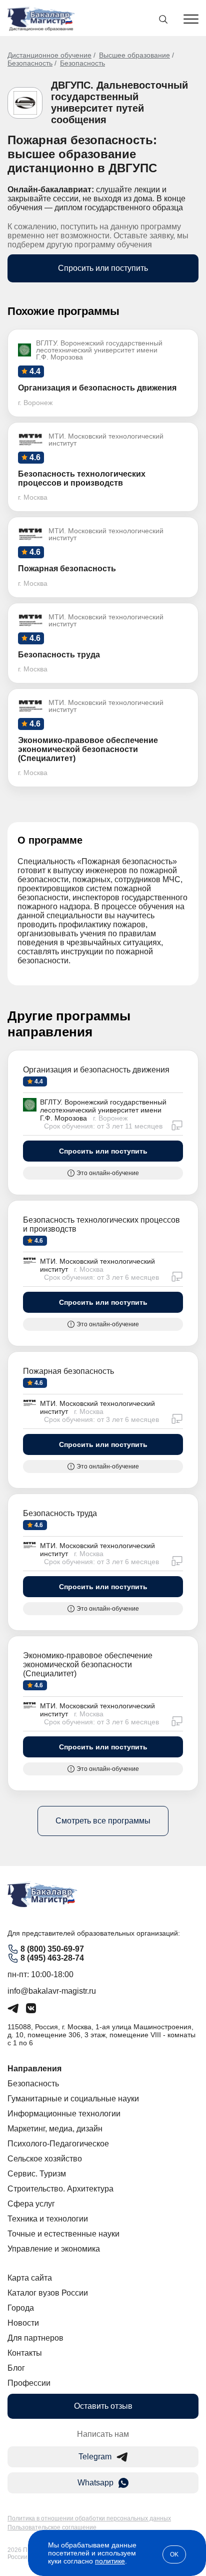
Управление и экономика (54, 2249)
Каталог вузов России (48, 2293)
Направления (34, 2069)
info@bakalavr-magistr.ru (52, 1991)
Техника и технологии (48, 2219)
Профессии (29, 2383)
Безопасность (30, 63)
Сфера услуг (31, 2204)
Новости (23, 2323)
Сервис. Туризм (37, 2174)
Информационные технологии (64, 2114)
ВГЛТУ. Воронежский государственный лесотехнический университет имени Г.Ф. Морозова (103, 1110)
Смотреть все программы (103, 1821)
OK (174, 2554)
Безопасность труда (60, 1513)
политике (110, 2561)
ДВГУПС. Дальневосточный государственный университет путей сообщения (119, 102)
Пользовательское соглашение (52, 2527)
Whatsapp (95, 2483)
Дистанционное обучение (49, 55)
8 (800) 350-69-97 (52, 1949)
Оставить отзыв (103, 2406)
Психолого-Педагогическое (58, 2144)
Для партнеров (35, 2338)
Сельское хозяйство (45, 2159)
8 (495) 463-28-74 (52, 1958)
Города (21, 2308)
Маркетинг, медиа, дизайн (55, 2129)
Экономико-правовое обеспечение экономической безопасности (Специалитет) (88, 1665)
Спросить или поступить (103, 268)
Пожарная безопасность (68, 1371)
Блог (16, 2368)
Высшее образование (134, 55)
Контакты (25, 2353)
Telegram (95, 2457)
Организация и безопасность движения (96, 1070)
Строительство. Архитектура (60, 2189)
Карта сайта (30, 2278)
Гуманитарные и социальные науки (73, 2099)
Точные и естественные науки (63, 2234)
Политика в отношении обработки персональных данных (89, 2518)
